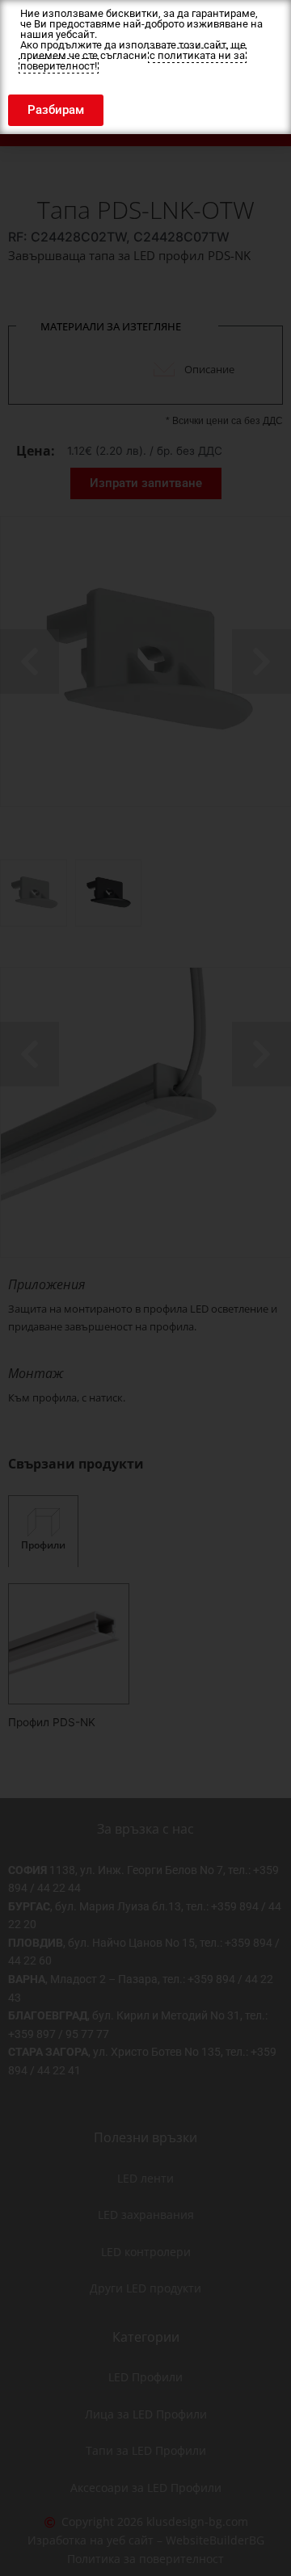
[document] (145, 1288)
